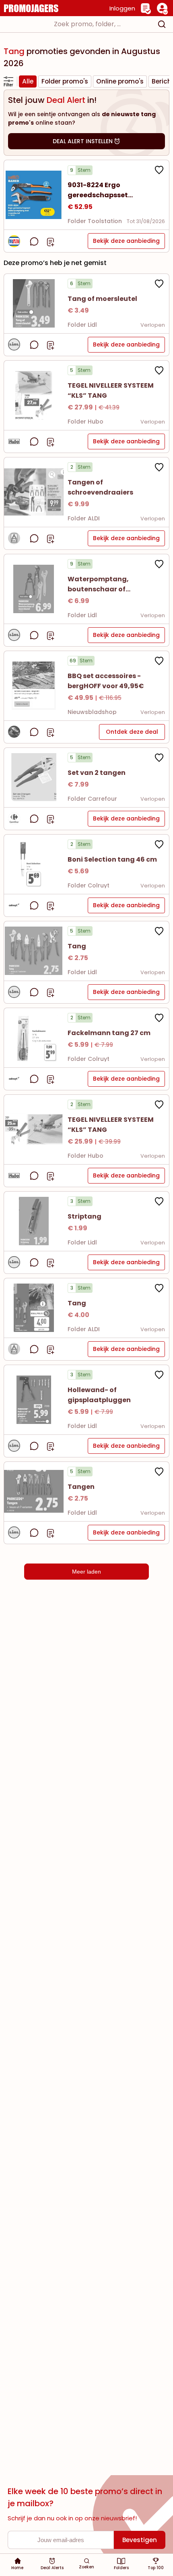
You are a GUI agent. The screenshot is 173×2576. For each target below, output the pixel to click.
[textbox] (79, 24)
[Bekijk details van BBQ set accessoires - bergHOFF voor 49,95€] (34, 686)
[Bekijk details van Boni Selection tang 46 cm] (34, 864)
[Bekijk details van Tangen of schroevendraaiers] (34, 492)
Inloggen (122, 8)
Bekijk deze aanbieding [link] (126, 241)
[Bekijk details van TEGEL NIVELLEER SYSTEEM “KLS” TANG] (34, 395)
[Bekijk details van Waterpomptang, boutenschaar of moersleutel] (34, 589)
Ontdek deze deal (132, 732)
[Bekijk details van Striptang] (34, 1221)
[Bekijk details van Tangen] (34, 1492)
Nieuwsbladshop (92, 712)
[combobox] (86, 24)
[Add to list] (50, 241)
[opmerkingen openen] (34, 241)
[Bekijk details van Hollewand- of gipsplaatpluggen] (34, 1400)
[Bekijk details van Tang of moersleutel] (34, 304)
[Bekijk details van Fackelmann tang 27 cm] (34, 1038)
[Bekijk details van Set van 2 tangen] (34, 778)
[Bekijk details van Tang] (34, 951)
